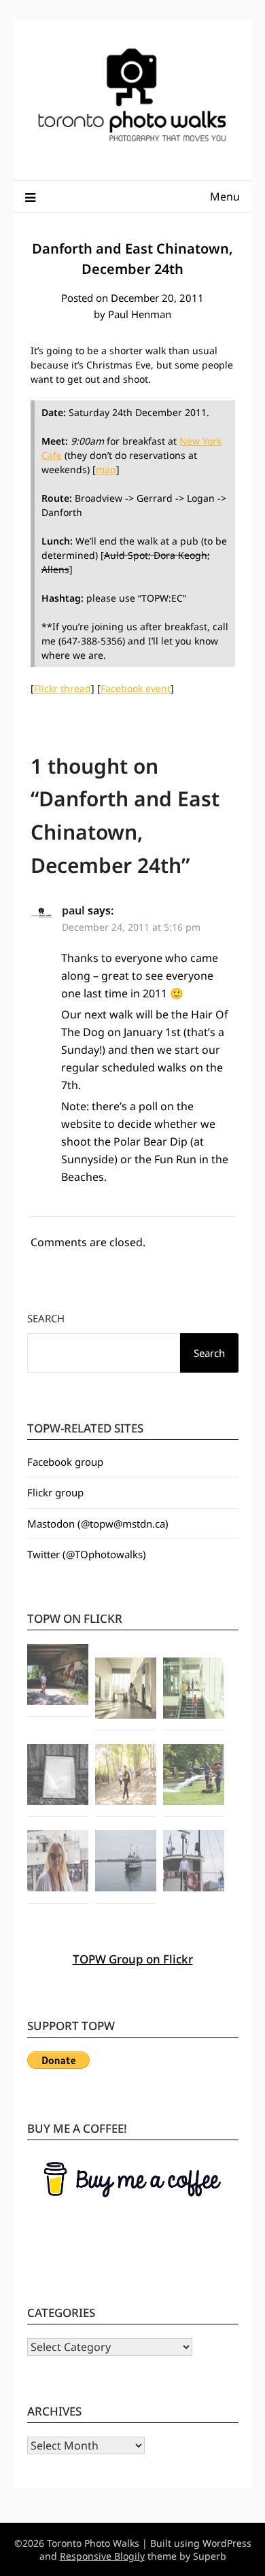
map (106, 469)
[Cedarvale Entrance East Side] (194, 1690)
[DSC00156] (194, 1863)
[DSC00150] (58, 1863)
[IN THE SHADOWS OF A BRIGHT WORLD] (58, 1677)
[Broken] (58, 1776)
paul (73, 910)
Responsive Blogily (102, 2556)
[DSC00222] (194, 1776)
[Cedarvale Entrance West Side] (126, 1690)
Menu (225, 196)
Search (46, 1318)
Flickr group (55, 1492)
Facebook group (65, 1462)
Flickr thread (63, 688)
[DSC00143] (126, 1863)
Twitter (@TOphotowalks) (87, 1554)
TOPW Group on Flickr (133, 1959)
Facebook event (136, 688)
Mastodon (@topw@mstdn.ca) (98, 1524)
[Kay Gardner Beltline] (126, 1776)
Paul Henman (140, 314)
